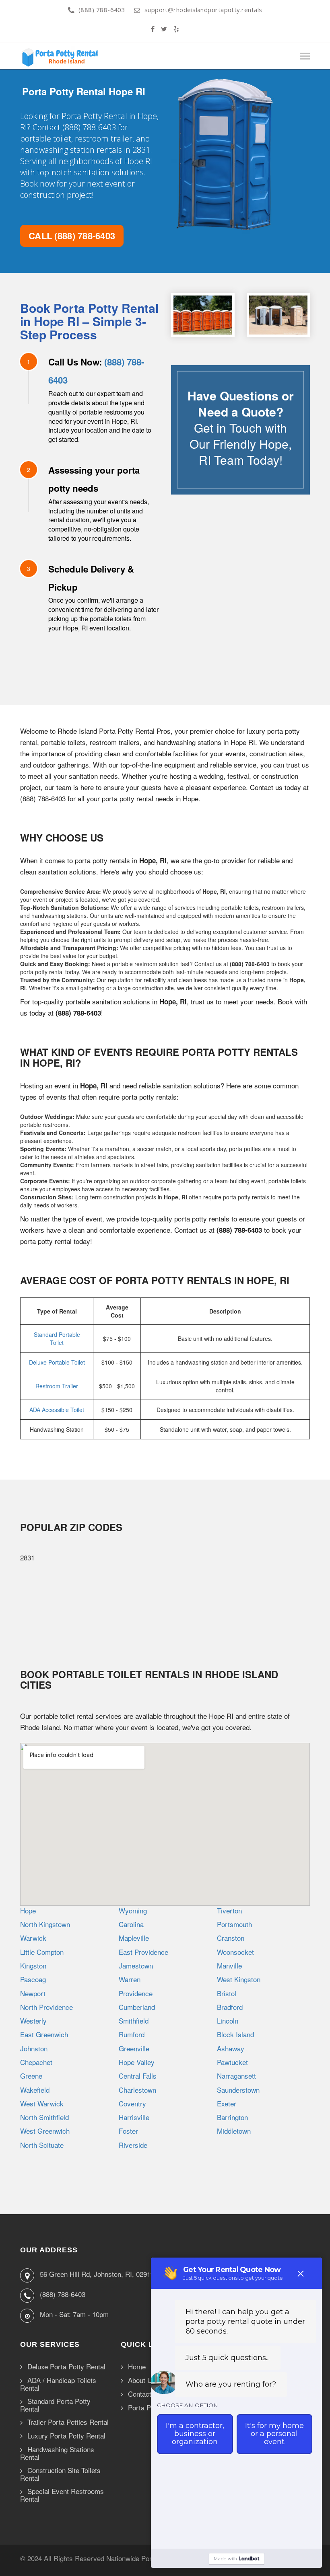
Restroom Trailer (57, 1386)
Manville (229, 1965)
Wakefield (35, 2090)
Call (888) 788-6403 (72, 236)
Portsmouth (234, 1924)
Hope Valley (137, 2062)
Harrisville (134, 2117)
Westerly (33, 2021)
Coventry (132, 2103)
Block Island (235, 2034)
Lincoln (228, 2021)
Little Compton (42, 1952)
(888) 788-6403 (102, 10)
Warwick (33, 1938)
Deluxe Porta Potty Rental (66, 2367)
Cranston (231, 1938)
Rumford (132, 2034)
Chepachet (36, 2062)
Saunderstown (238, 2090)
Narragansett (236, 2076)
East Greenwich (44, 2034)
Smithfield (134, 2021)
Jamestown (136, 1965)
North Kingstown (45, 1924)
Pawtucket (232, 2062)
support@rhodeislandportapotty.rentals (203, 10)
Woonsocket (235, 1952)
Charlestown (137, 2090)
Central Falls (138, 2076)
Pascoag (33, 1979)
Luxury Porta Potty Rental (66, 2436)
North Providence (46, 2007)
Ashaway (231, 2048)
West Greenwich (45, 2131)
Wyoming (133, 1910)
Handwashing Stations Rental (57, 2453)
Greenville (134, 2048)
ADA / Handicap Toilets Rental (58, 2384)
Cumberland (137, 2007)
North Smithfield (44, 2117)
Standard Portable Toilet (57, 1338)
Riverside (133, 2145)
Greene (31, 2076)
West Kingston (239, 1979)
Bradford (230, 2007)
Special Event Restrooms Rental (62, 2495)
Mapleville (134, 1938)
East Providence (143, 1952)
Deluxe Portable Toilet (57, 1362)
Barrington (232, 2117)
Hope (28, 1910)
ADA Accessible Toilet (57, 1410)
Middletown (234, 2131)
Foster (128, 2131)
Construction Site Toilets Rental (60, 2474)
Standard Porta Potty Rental (55, 2405)
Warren (130, 1979)
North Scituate (42, 2145)
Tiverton (229, 1910)
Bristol (227, 1993)
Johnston (34, 2048)
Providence (136, 1993)
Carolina (131, 1924)
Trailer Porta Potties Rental (68, 2422)
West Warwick (42, 2103)
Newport (33, 1993)
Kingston (33, 1965)
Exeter (227, 2103)
